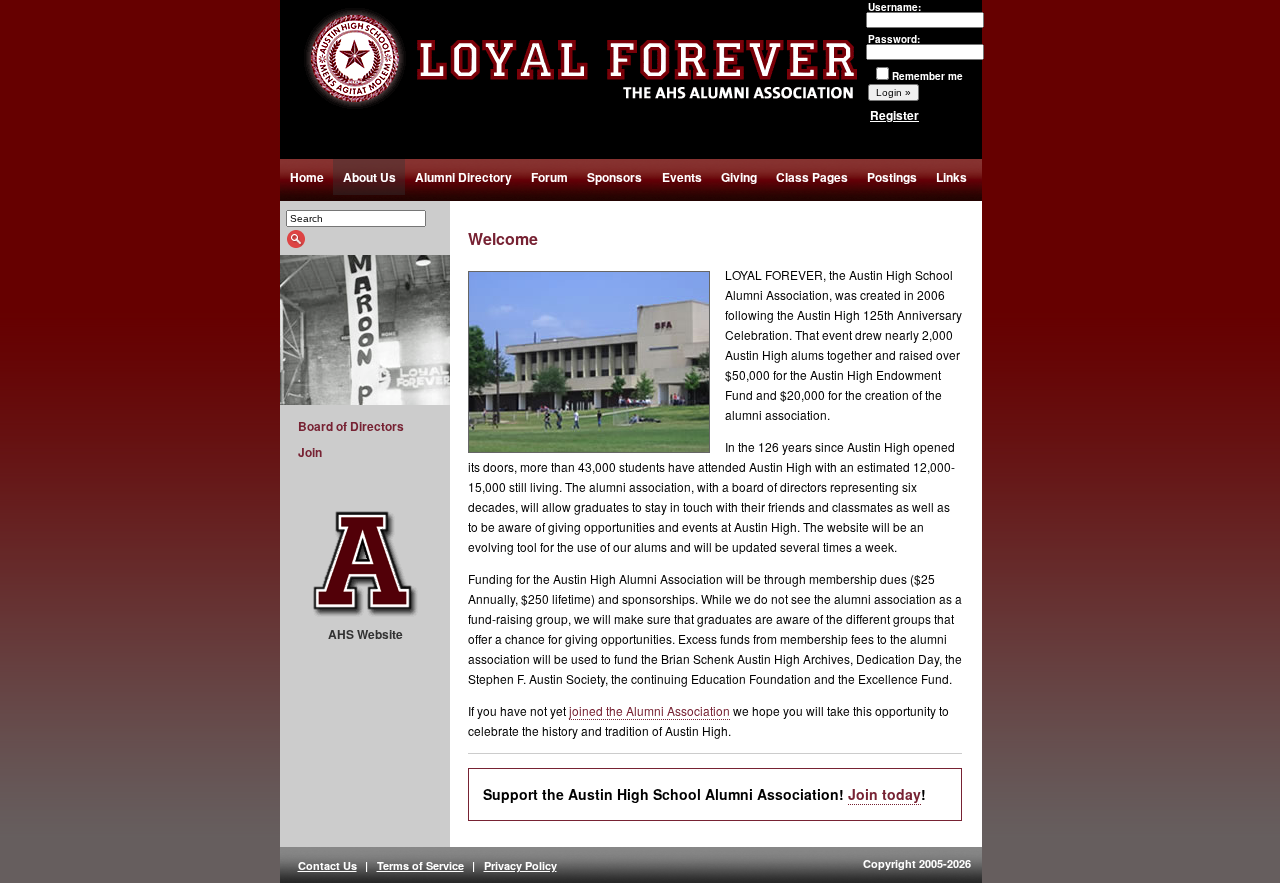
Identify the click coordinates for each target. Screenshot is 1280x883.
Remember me (927, 76)
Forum (549, 177)
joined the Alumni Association (649, 710)
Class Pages (812, 177)
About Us (369, 177)
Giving (739, 177)
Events (682, 177)
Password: (894, 39)
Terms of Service (420, 865)
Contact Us (327, 865)
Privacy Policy (520, 865)
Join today (884, 794)
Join (310, 452)
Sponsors (614, 177)
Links (951, 177)
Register (894, 115)
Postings (892, 177)
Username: (894, 7)
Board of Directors (351, 426)
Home (307, 177)
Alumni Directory (463, 177)
